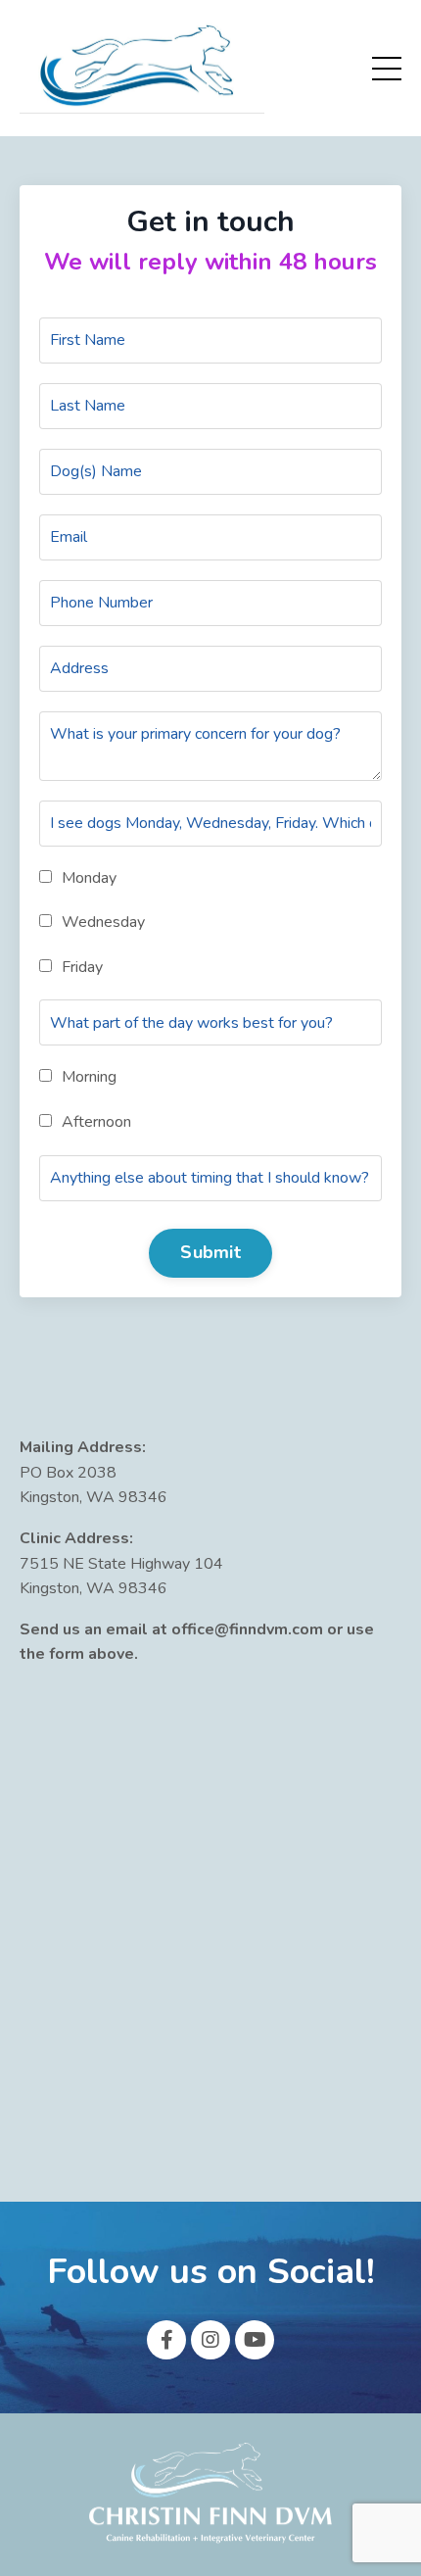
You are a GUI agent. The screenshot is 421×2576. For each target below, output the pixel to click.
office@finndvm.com (247, 1629)
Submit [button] (210, 1252)
